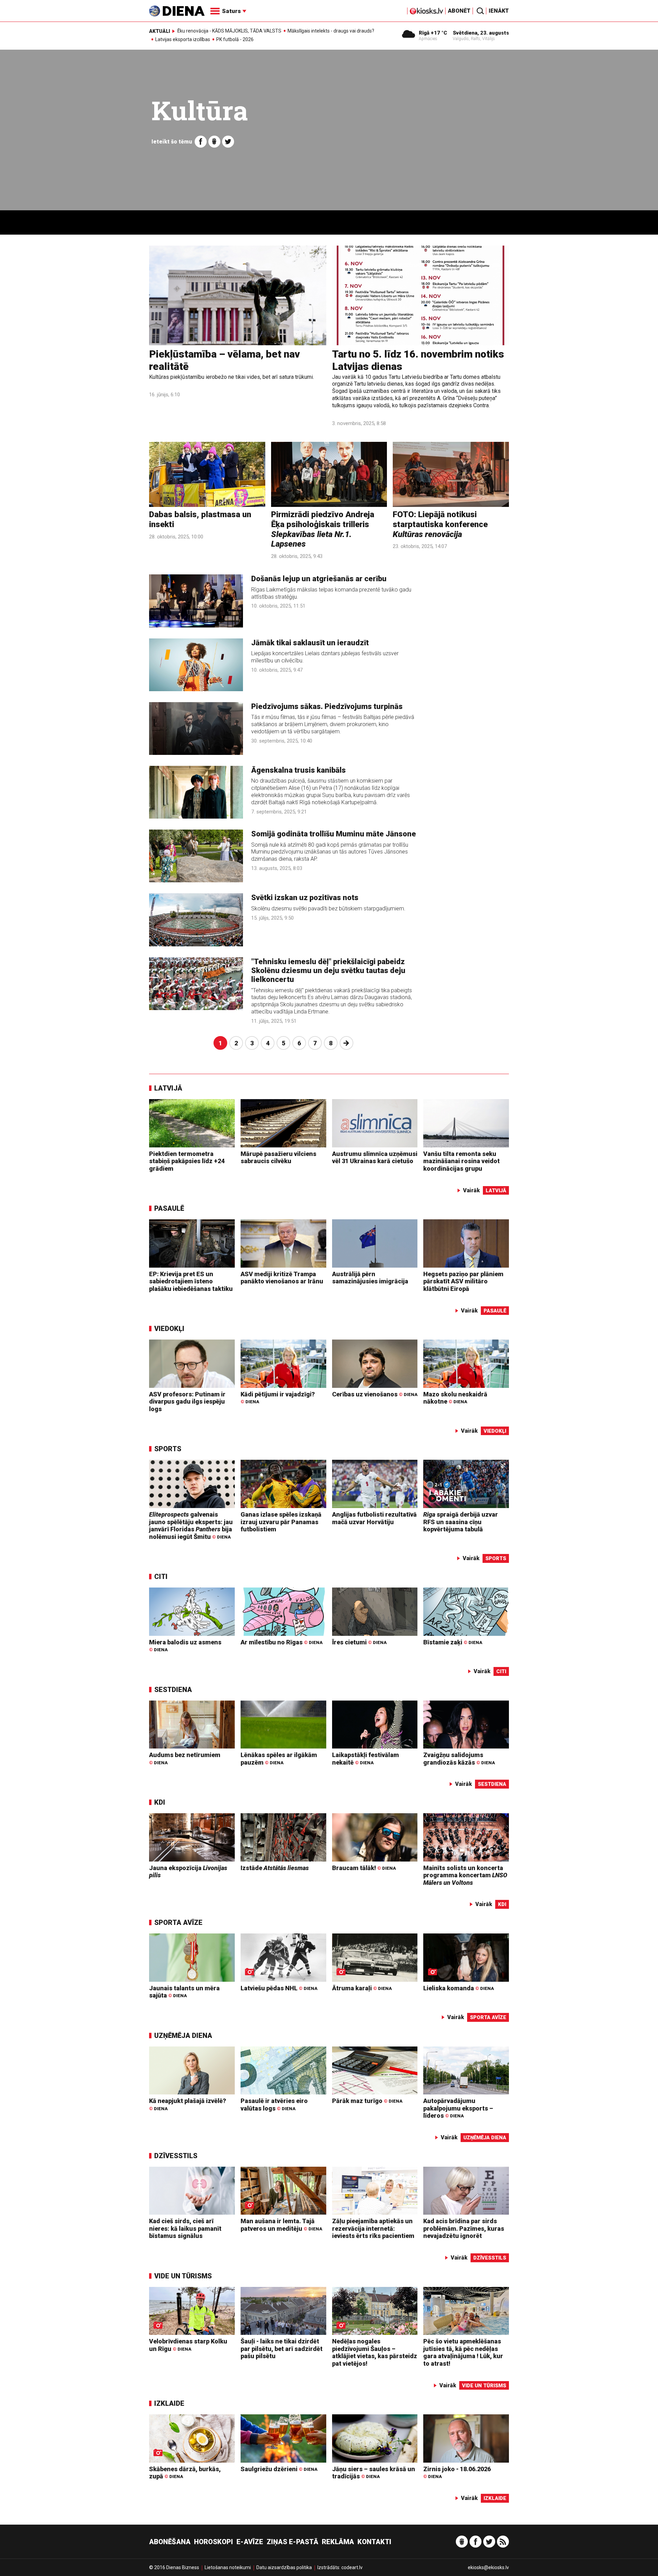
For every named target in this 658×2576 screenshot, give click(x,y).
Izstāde (275, 1868)
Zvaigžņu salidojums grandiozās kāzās (459, 1759)
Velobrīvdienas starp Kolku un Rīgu (188, 2345)
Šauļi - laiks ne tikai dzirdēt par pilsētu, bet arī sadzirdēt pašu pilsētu (282, 2349)
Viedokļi (169, 1329)
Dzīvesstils (176, 2156)
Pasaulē (169, 1208)
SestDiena (173, 1690)
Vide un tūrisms (183, 2276)
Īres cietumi (359, 1642)
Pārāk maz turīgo (367, 2101)
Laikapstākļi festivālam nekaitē (365, 1759)
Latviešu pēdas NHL (279, 1988)
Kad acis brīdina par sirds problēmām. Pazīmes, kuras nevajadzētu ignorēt (464, 2228)
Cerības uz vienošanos (375, 1394)
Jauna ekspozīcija (188, 1872)
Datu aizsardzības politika (284, 2567)
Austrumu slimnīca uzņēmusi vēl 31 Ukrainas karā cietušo (375, 1158)
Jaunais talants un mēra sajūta (184, 1992)
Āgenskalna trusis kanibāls (298, 770)
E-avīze (250, 2542)
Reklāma (338, 2542)
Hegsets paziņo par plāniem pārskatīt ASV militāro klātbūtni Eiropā (463, 1281)
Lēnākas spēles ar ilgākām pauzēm (279, 1759)
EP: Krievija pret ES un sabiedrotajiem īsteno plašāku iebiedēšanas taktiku (191, 1281)
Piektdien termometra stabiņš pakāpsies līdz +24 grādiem (187, 1161)
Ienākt (499, 11)
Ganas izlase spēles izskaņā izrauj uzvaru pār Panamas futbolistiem (281, 1522)
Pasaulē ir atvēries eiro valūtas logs (274, 2105)
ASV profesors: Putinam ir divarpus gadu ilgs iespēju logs (187, 1402)
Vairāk (471, 1190)
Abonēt (459, 11)
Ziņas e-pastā (293, 2542)
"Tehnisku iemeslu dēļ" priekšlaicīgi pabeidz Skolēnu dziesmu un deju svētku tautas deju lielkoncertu (328, 971)
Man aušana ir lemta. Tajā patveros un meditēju (281, 2225)
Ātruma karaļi (362, 1988)
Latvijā (168, 1088)
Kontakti (374, 2542)
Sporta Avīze (178, 1922)
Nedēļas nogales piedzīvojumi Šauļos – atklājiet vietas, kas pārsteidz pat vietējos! (375, 2352)
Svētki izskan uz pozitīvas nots (305, 898)
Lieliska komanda (459, 1988)
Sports (168, 1449)
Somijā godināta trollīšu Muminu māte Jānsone (334, 834)
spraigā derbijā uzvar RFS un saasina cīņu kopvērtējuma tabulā (461, 1522)
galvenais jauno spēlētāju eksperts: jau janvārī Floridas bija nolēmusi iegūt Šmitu (191, 1526)
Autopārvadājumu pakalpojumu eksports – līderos (458, 2108)
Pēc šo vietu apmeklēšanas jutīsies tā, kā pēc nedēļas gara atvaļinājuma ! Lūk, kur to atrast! (463, 2352)
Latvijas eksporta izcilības (183, 39)
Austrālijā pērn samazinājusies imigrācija (370, 1278)
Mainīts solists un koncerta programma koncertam (465, 1875)
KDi (160, 1802)
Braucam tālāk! (364, 1868)
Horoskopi (214, 2542)
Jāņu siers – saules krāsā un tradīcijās (374, 2473)
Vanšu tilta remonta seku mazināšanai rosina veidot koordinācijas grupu (461, 1161)
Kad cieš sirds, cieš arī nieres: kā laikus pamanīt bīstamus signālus (185, 2228)
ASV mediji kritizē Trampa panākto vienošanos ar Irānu (282, 1278)
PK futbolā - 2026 (235, 39)
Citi (161, 1577)
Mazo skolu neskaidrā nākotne (455, 1398)
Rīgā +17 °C (433, 33)
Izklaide (169, 2403)
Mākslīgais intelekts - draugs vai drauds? (331, 31)
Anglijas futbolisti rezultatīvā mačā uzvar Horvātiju (374, 1518)
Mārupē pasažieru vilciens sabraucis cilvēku (278, 1158)
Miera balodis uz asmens (185, 1646)
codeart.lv (352, 2567)
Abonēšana (170, 2542)
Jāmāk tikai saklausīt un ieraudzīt (310, 643)
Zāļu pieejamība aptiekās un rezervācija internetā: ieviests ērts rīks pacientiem (373, 2228)
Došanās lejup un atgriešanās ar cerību (319, 579)
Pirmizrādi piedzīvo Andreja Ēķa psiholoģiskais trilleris (323, 529)
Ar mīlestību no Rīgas (282, 1642)
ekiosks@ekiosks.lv (488, 2567)
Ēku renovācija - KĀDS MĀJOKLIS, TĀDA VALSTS (229, 31)
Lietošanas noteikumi (228, 2567)
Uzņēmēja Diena (183, 2036)
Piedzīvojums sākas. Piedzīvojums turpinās (327, 706)
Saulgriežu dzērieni (279, 2469)
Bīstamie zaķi (453, 1642)
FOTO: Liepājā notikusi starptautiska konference (440, 524)
